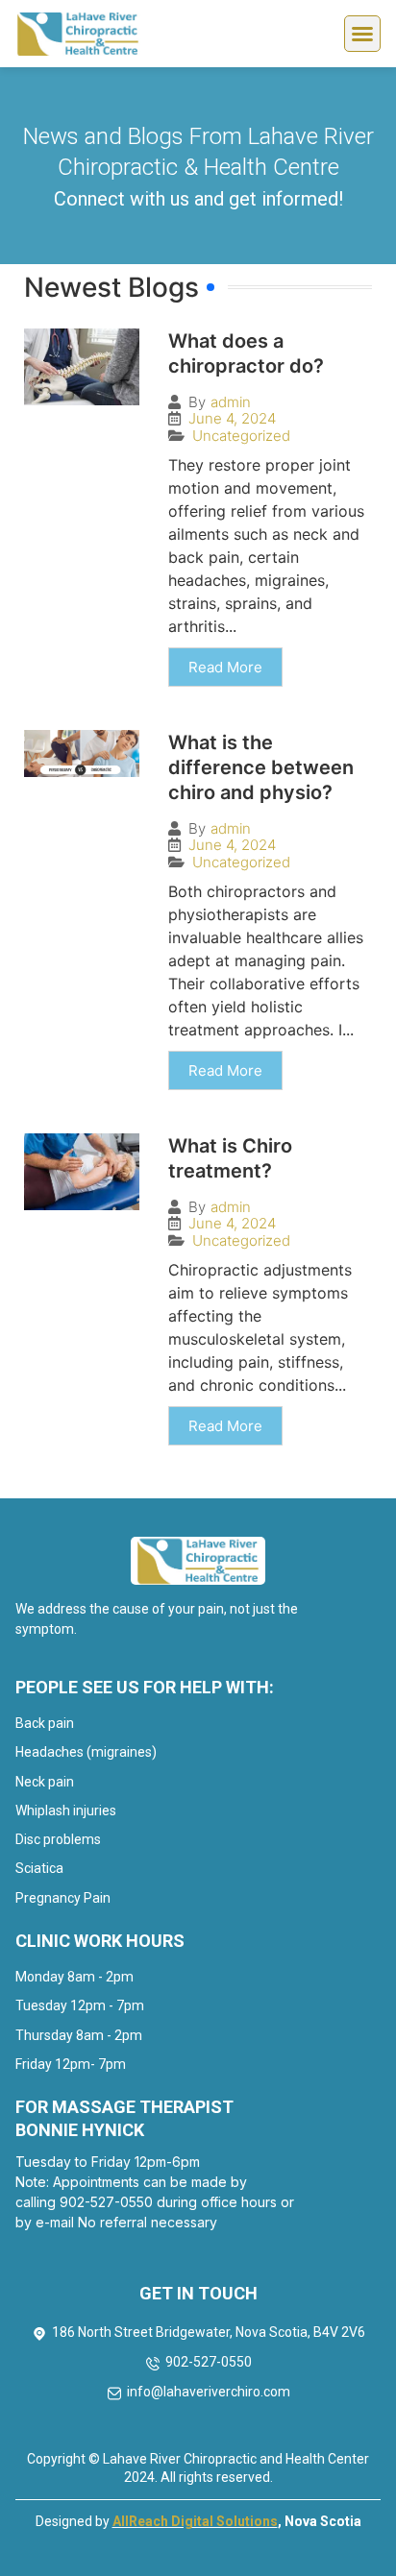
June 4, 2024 (232, 418)
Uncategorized (241, 436)
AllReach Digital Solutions (195, 2521)
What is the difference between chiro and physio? (261, 767)
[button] (362, 34)
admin (231, 402)
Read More (225, 667)
